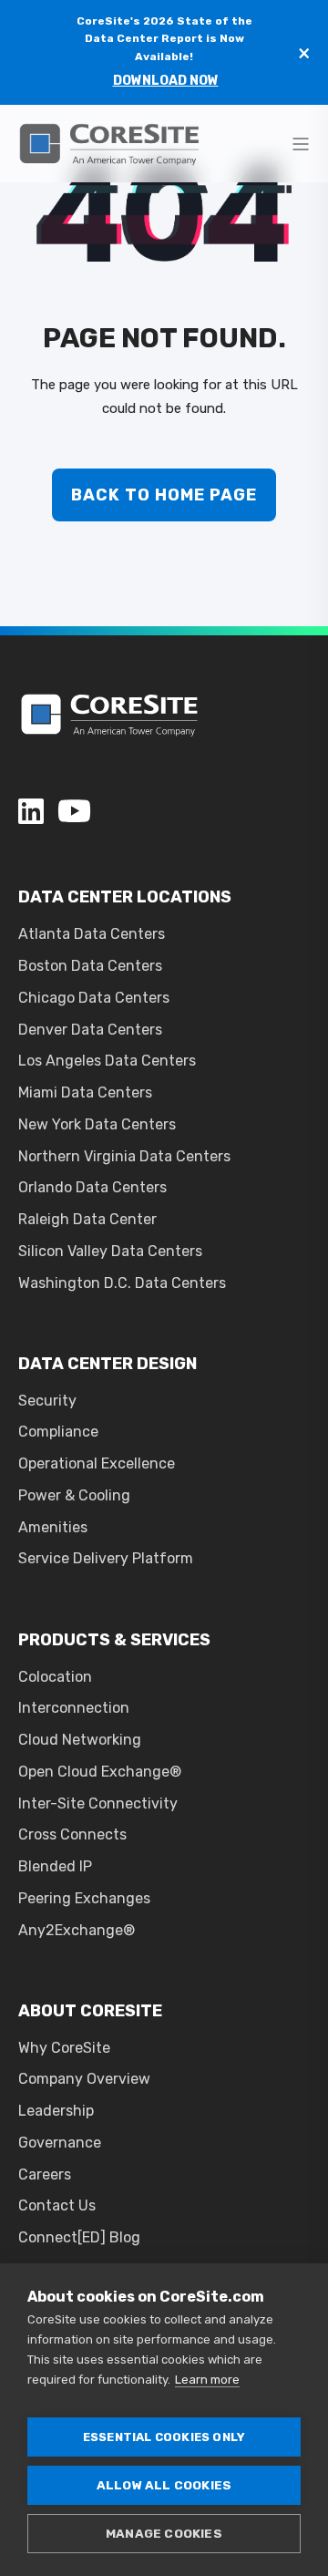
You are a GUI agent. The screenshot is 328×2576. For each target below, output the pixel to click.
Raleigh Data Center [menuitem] (87, 1219)
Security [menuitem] (47, 1401)
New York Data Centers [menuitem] (97, 1124)
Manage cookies (164, 2533)
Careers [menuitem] (45, 2174)
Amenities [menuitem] (53, 1527)
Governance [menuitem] (60, 2143)
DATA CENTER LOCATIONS (125, 897)
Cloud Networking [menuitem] (80, 1740)
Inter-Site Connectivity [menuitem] (98, 1803)
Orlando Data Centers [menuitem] (92, 1187)
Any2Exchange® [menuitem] (77, 1930)
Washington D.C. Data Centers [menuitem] (122, 1283)
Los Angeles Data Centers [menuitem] (107, 1061)
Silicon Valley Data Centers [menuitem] (110, 1251)
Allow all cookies (164, 2485)
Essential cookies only (164, 2437)
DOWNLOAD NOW (166, 81)
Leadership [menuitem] (56, 2111)
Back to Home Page (164, 495)
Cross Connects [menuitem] (72, 1834)
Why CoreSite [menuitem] (64, 2048)
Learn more (207, 2380)
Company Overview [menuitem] (84, 2079)
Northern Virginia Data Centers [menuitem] (124, 1156)
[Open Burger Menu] (301, 144)
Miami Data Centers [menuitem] (85, 1092)
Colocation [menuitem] (55, 1677)
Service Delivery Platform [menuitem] (106, 1558)
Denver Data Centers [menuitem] (90, 1030)
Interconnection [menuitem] (74, 1708)
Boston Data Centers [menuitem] (90, 966)
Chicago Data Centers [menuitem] (94, 998)
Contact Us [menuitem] (57, 2205)
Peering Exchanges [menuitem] (84, 1898)
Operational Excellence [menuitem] (97, 1463)
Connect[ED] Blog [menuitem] (79, 2237)
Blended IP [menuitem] (55, 1866)
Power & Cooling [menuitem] (74, 1495)
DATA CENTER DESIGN (108, 1364)
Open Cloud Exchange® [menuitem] (100, 1772)
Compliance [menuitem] (58, 1432)
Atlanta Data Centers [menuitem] (92, 934)
